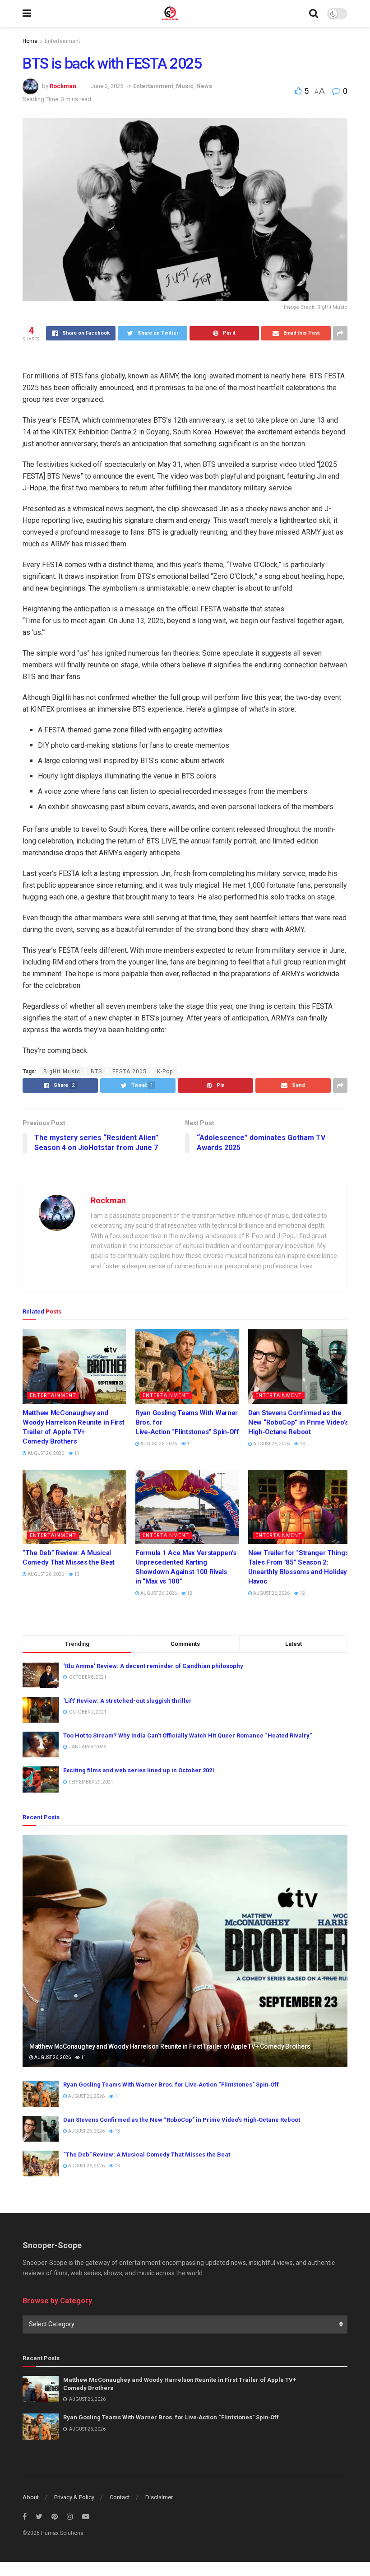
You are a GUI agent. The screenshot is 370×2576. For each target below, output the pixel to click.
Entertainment (62, 41)
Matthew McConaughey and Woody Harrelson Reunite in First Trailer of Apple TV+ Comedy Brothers (170, 2046)
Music (185, 86)
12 (189, 1593)
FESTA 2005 (129, 1071)
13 (302, 1444)
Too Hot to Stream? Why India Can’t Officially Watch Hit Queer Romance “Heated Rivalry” (187, 1735)
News (204, 86)
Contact (120, 2497)
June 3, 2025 (107, 86)
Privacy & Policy (74, 2497)
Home (30, 41)
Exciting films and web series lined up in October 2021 (139, 1770)
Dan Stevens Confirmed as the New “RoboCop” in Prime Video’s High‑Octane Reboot (298, 1422)
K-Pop (165, 1071)
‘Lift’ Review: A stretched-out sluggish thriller (127, 1701)
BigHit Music (62, 1071)
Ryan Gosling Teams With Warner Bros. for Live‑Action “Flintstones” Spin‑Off (171, 2085)
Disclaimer (159, 2497)
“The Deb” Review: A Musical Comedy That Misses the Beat (147, 2154)
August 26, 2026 (45, 1453)
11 (76, 1453)
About (31, 2497)
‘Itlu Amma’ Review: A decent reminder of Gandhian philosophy (153, 1666)
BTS (96, 1071)
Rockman (63, 86)
